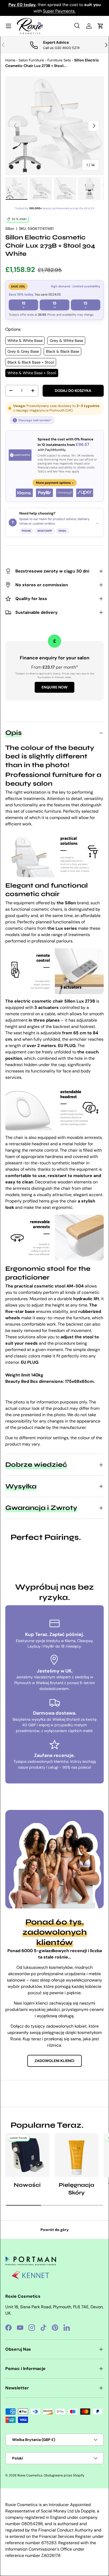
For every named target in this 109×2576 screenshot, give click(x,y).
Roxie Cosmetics (30, 2475)
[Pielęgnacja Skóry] (76, 2155)
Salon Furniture (31, 60)
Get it (66, 11)
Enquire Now (54, 687)
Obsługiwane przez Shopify (64, 2475)
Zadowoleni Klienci (54, 2061)
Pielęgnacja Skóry (76, 2189)
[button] (101, 26)
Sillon (10, 229)
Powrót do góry (55, 2230)
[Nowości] (27, 2155)
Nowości (27, 2185)
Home (10, 60)
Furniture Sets (59, 60)
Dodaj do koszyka (73, 391)
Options (13, 329)
